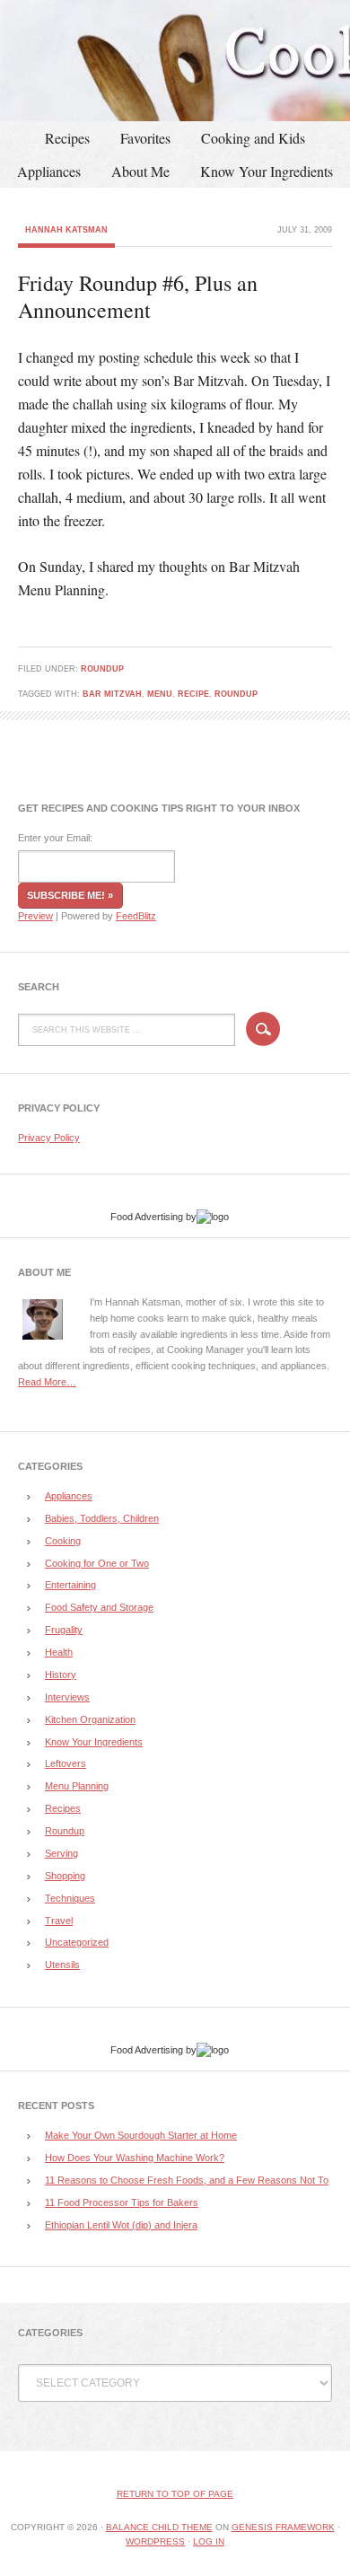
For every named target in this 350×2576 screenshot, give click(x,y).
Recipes (67, 138)
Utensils (62, 1965)
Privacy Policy (49, 1138)
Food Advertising (147, 1217)
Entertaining (70, 1585)
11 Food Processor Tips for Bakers (122, 2202)
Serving (61, 1853)
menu (160, 694)
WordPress (155, 2541)
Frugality (64, 1630)
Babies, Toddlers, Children (102, 1518)
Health (59, 1652)
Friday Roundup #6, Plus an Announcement (138, 296)
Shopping (65, 1876)
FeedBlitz (136, 916)
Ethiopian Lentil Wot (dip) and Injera (121, 2225)
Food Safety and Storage (99, 1607)
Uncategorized (77, 1942)
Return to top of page (175, 2494)
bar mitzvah (112, 694)
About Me (140, 171)
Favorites (145, 138)
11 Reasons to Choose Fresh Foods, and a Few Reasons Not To (187, 2180)
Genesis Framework (283, 2527)
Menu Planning (77, 1786)
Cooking (63, 1541)
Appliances (49, 171)
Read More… (47, 1382)
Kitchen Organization (90, 1719)
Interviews (67, 1697)
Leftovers (66, 1763)
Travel (59, 1921)
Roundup (102, 669)
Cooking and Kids (253, 138)
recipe (193, 694)
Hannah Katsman (66, 230)
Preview (35, 916)
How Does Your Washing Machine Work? (135, 2158)
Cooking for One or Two (97, 1563)
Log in (209, 2541)
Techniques (70, 1898)
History (61, 1675)
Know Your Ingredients (267, 171)
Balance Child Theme (159, 2527)
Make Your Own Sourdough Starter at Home (141, 2135)
